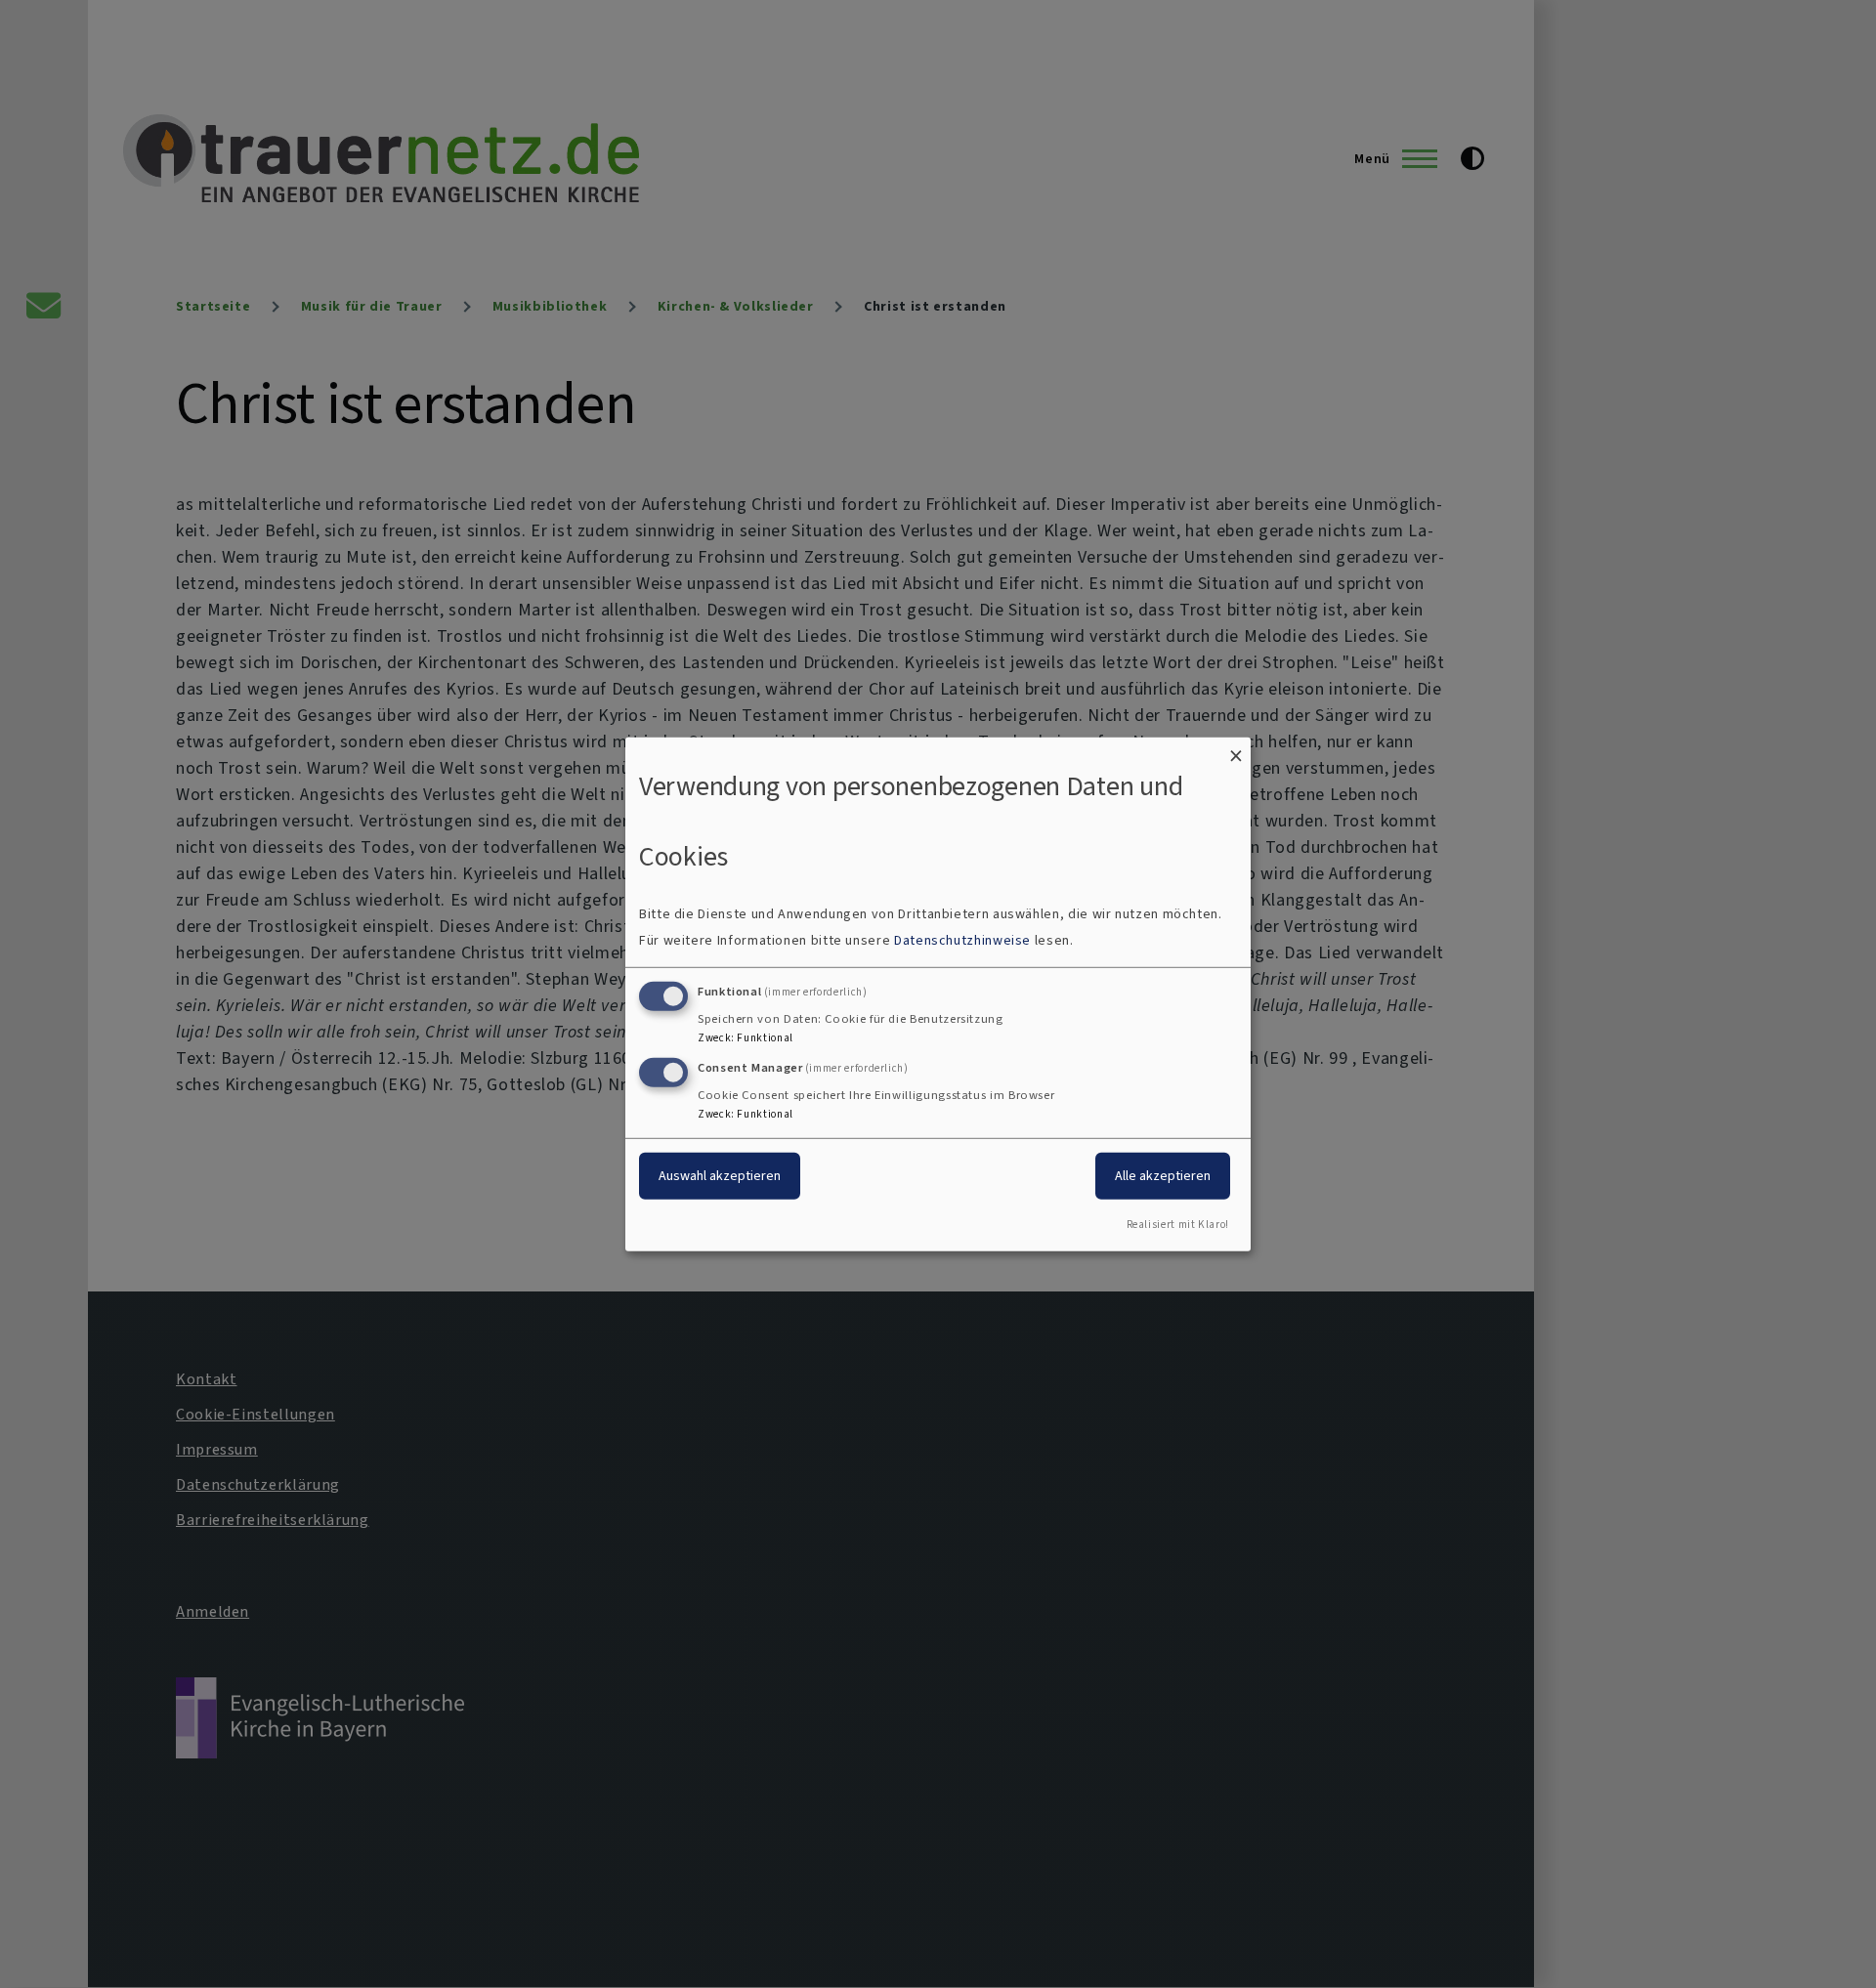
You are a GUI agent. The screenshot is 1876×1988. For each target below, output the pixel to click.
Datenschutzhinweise (962, 940)
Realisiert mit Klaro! (1178, 1225)
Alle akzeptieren (1163, 1176)
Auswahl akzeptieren (720, 1176)
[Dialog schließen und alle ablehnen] (1236, 749)
